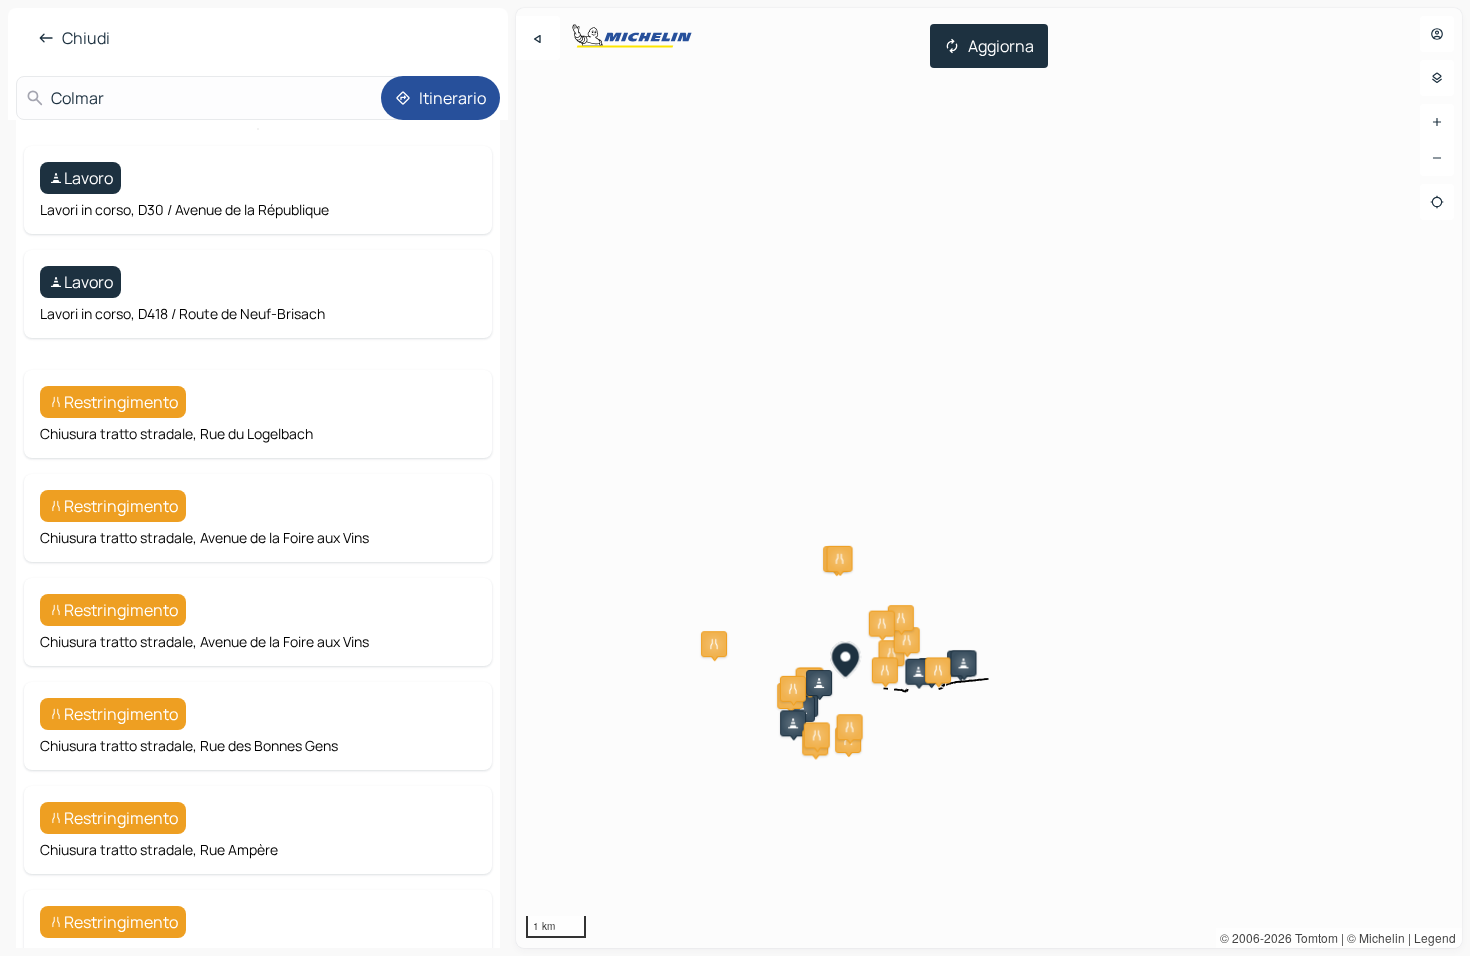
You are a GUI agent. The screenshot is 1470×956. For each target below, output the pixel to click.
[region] (989, 478)
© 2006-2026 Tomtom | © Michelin (1312, 937)
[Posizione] (1437, 202)
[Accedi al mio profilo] (1437, 34)
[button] (714, 644)
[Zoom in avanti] (1437, 122)
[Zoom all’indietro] (1437, 158)
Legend (1435, 937)
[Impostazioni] (1437, 78)
